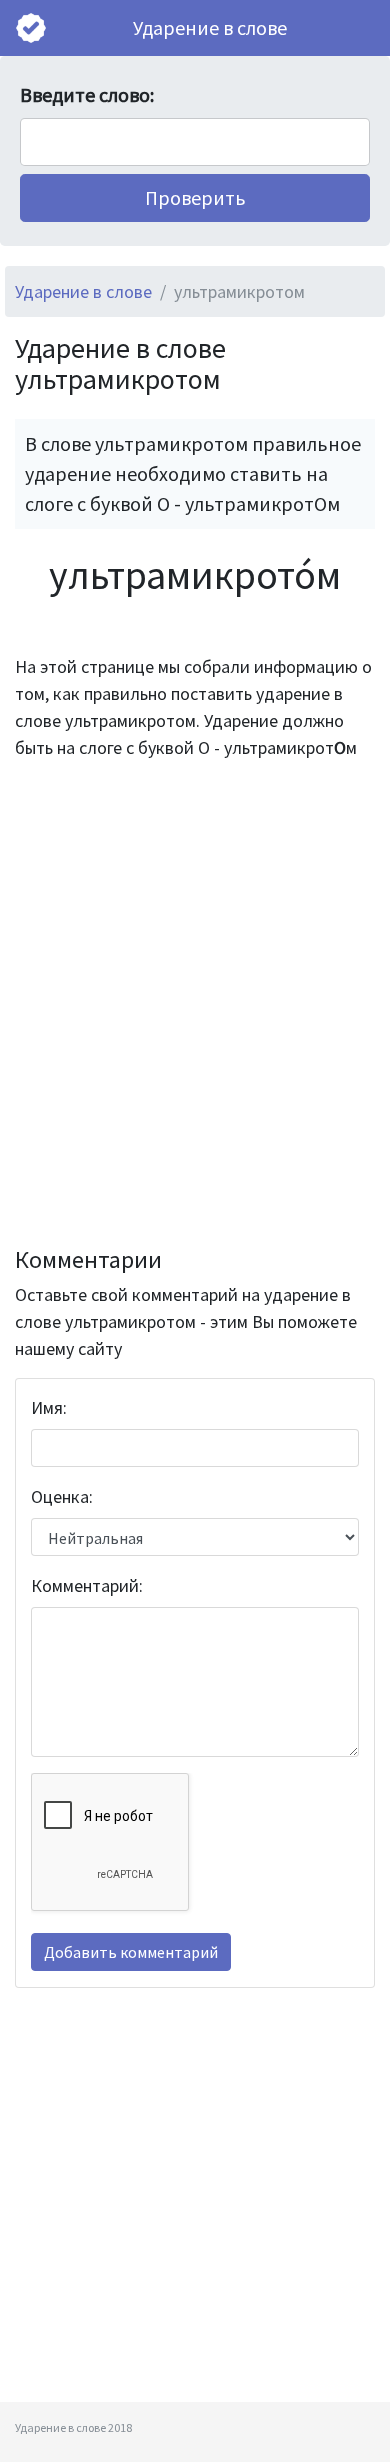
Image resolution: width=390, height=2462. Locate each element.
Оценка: (62, 1496)
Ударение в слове (210, 27)
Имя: (49, 1407)
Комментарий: (87, 1585)
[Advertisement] (195, 1004)
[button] (195, 198)
